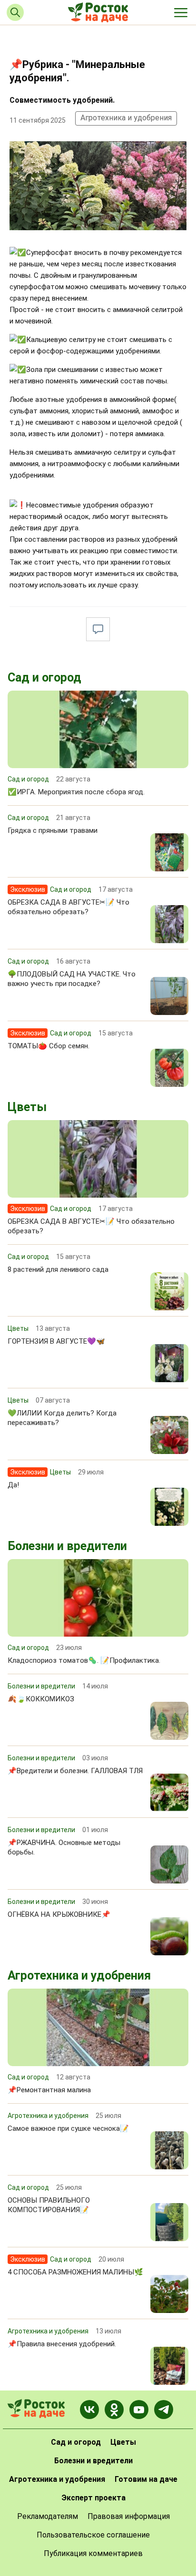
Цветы (27, 1107)
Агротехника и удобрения (126, 118)
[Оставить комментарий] (98, 629)
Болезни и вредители (67, 1546)
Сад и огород (44, 678)
